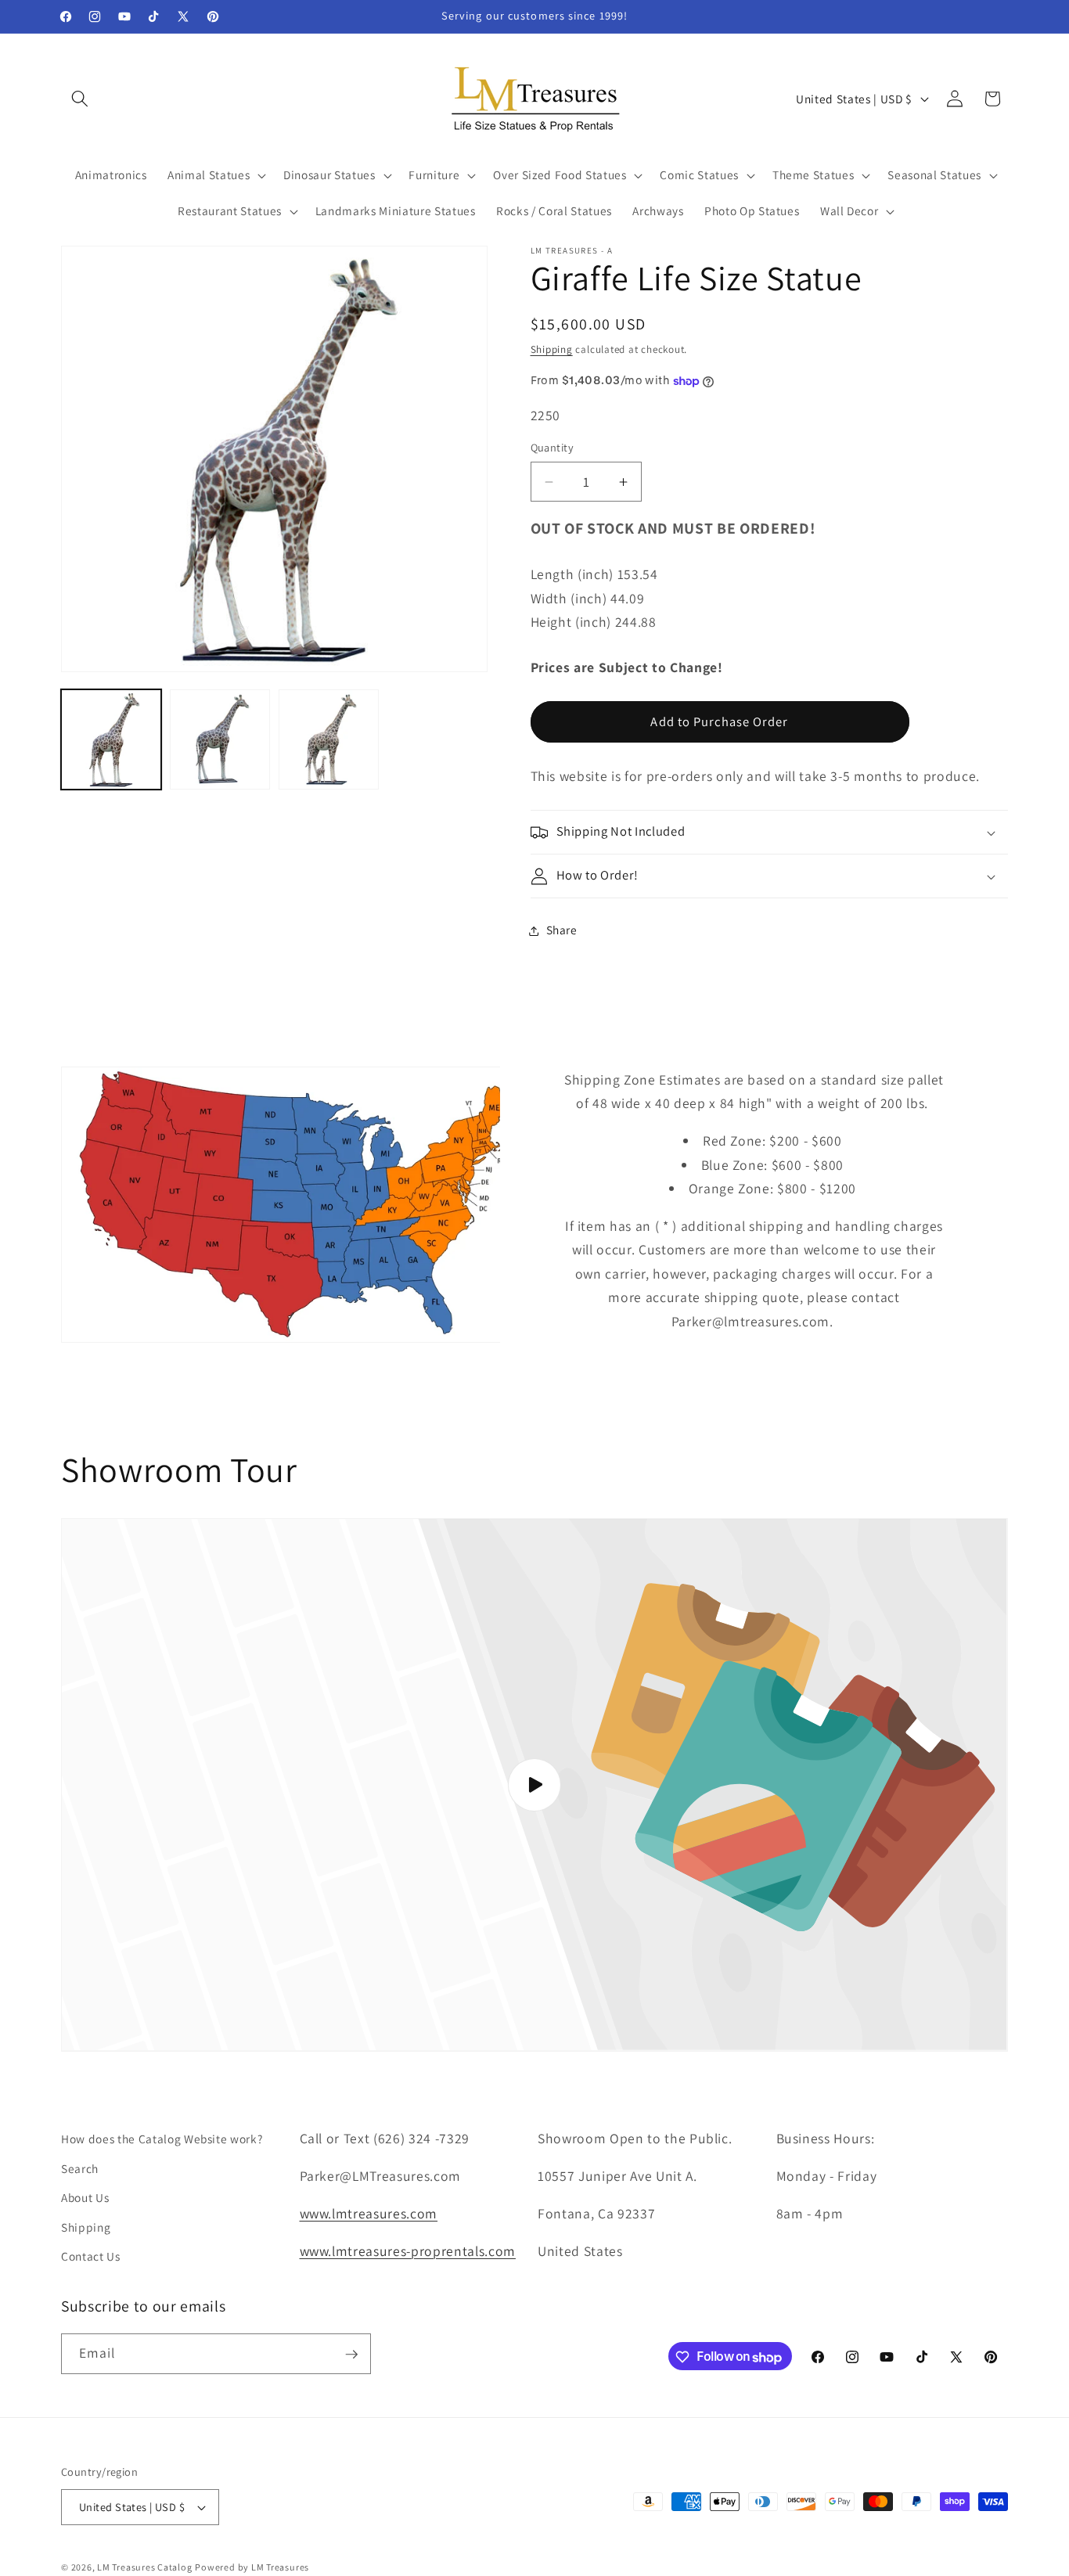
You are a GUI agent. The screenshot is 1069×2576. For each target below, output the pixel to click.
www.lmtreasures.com (369, 2213)
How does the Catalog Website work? (162, 2139)
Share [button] (562, 930)
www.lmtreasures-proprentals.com (408, 2250)
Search (80, 2168)
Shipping (552, 349)
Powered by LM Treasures (252, 2567)
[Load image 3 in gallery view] (329, 739)
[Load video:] (534, 1785)
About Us (85, 2197)
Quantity (552, 448)
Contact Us (91, 2256)
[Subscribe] (351, 2355)
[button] (80, 99)
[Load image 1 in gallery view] (111, 739)
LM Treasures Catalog (144, 2567)
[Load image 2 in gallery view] (220, 739)
